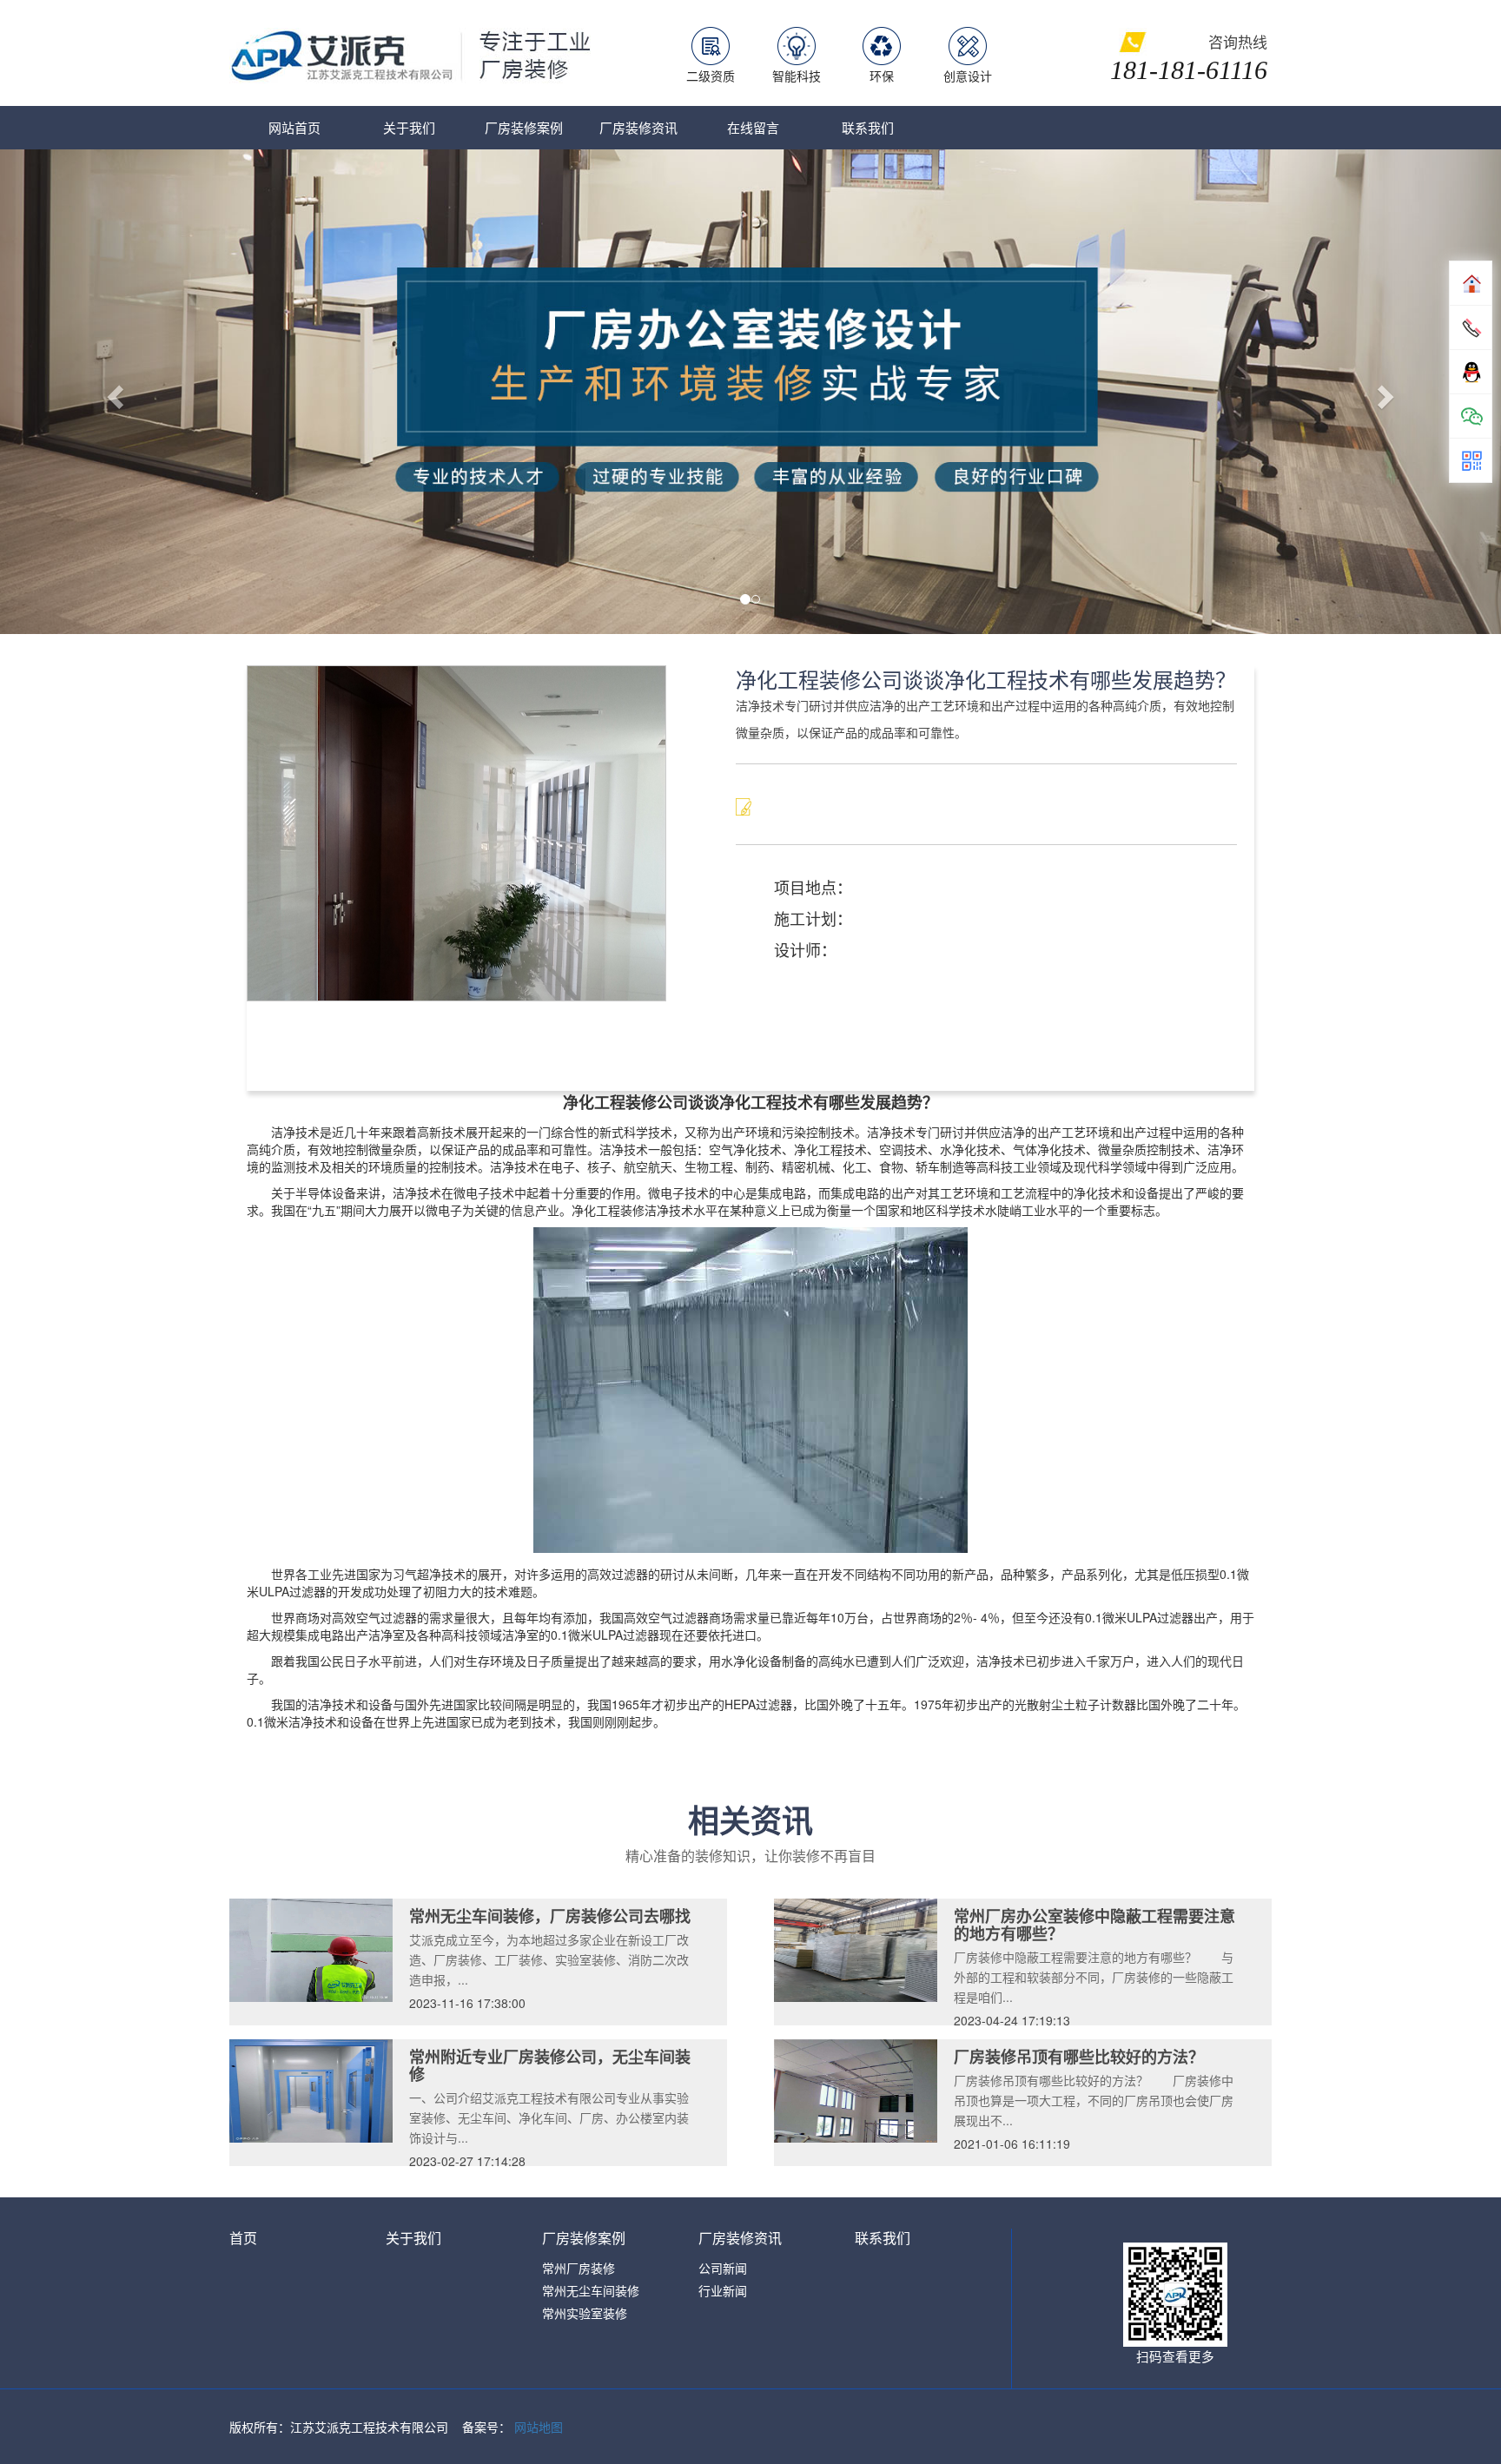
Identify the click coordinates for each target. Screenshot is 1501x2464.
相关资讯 (750, 1820)
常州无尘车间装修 (591, 2290)
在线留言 (753, 127)
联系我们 (868, 127)
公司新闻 (723, 2268)
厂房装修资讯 (638, 127)
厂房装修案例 (524, 127)
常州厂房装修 (579, 2268)
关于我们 (409, 127)
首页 (243, 2238)
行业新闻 (723, 2290)
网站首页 (294, 127)
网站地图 (539, 2427)
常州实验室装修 (585, 2313)
